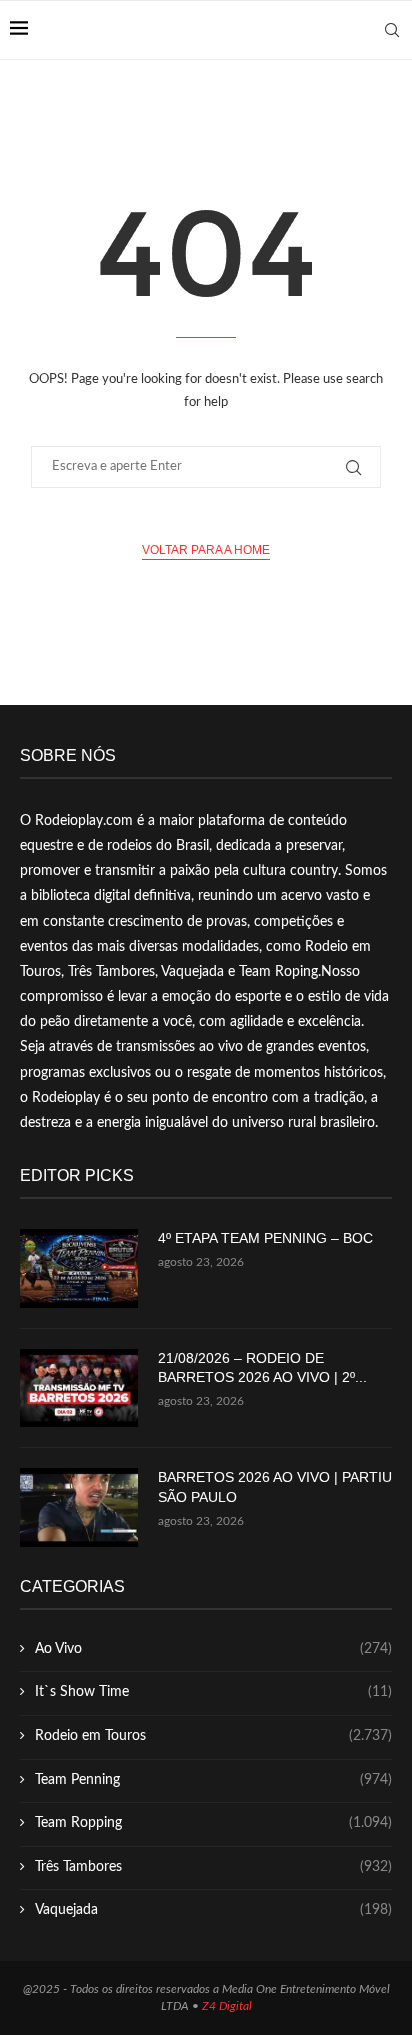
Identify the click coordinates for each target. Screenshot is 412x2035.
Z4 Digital (227, 2006)
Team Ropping (213, 1823)
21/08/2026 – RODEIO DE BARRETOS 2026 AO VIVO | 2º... (262, 1368)
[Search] (392, 30)
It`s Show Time (213, 1692)
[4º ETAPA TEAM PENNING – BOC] (79, 1268)
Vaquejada (213, 1910)
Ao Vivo (213, 1649)
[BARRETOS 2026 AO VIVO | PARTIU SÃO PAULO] (79, 1507)
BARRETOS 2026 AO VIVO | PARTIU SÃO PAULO (275, 1487)
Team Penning (213, 1780)
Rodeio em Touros (213, 1736)
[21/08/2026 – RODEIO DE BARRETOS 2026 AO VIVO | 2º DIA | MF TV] (79, 1388)
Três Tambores (213, 1867)
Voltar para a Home (206, 550)
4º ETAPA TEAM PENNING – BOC (265, 1238)
